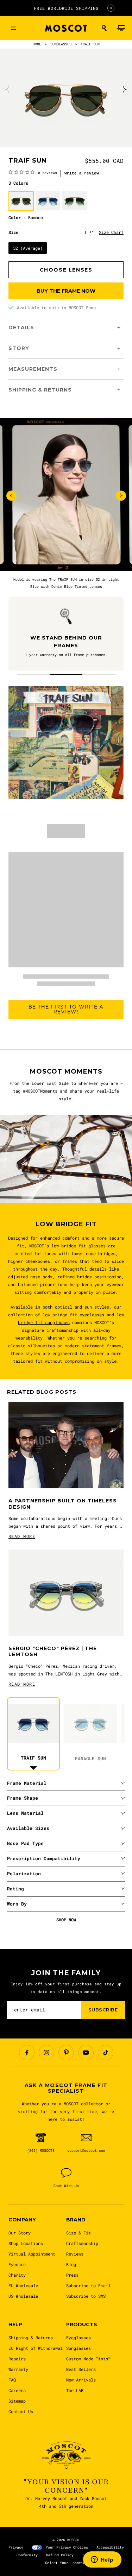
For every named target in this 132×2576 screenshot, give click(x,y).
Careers (17, 2390)
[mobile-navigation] (13, 28)
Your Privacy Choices (67, 2547)
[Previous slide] (8, 89)
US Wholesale (23, 2296)
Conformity (27, 2555)
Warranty (18, 2369)
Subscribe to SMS (86, 2296)
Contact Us (21, 2411)
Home (37, 44)
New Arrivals (81, 2380)
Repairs (17, 2359)
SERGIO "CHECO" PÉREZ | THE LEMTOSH (53, 1652)
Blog (71, 2264)
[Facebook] (27, 2053)
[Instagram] (46, 2053)
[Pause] (111, 8)
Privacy (16, 2547)
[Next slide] (124, 89)
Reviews (75, 2254)
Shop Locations (26, 2243)
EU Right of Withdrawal (36, 2348)
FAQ (12, 2380)
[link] (33, 172)
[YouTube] (86, 2053)
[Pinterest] (66, 2053)
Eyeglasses (78, 2338)
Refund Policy (60, 2555)
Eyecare (17, 2264)
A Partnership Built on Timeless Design (63, 1504)
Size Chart (111, 232)
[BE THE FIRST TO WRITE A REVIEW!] (66, 1030)
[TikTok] (106, 2053)
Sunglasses (78, 2348)
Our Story (20, 2233)
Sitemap (17, 2401)
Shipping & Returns (31, 2338)
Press (72, 2275)
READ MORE (22, 1536)
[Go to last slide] (11, 495)
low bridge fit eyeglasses (73, 1315)
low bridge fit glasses (78, 1246)
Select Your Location (66, 2563)
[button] (104, 28)
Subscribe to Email (88, 2285)
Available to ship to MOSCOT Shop (56, 307)
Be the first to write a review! (66, 1009)
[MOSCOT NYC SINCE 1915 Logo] (66, 28)
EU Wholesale (23, 2285)
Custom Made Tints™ (88, 2359)
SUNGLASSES (61, 44)
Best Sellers (81, 2369)
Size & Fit (78, 2233)
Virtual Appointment (32, 2254)
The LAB (75, 2390)
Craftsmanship (82, 2243)
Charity (17, 2275)
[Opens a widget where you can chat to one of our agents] (102, 2560)
